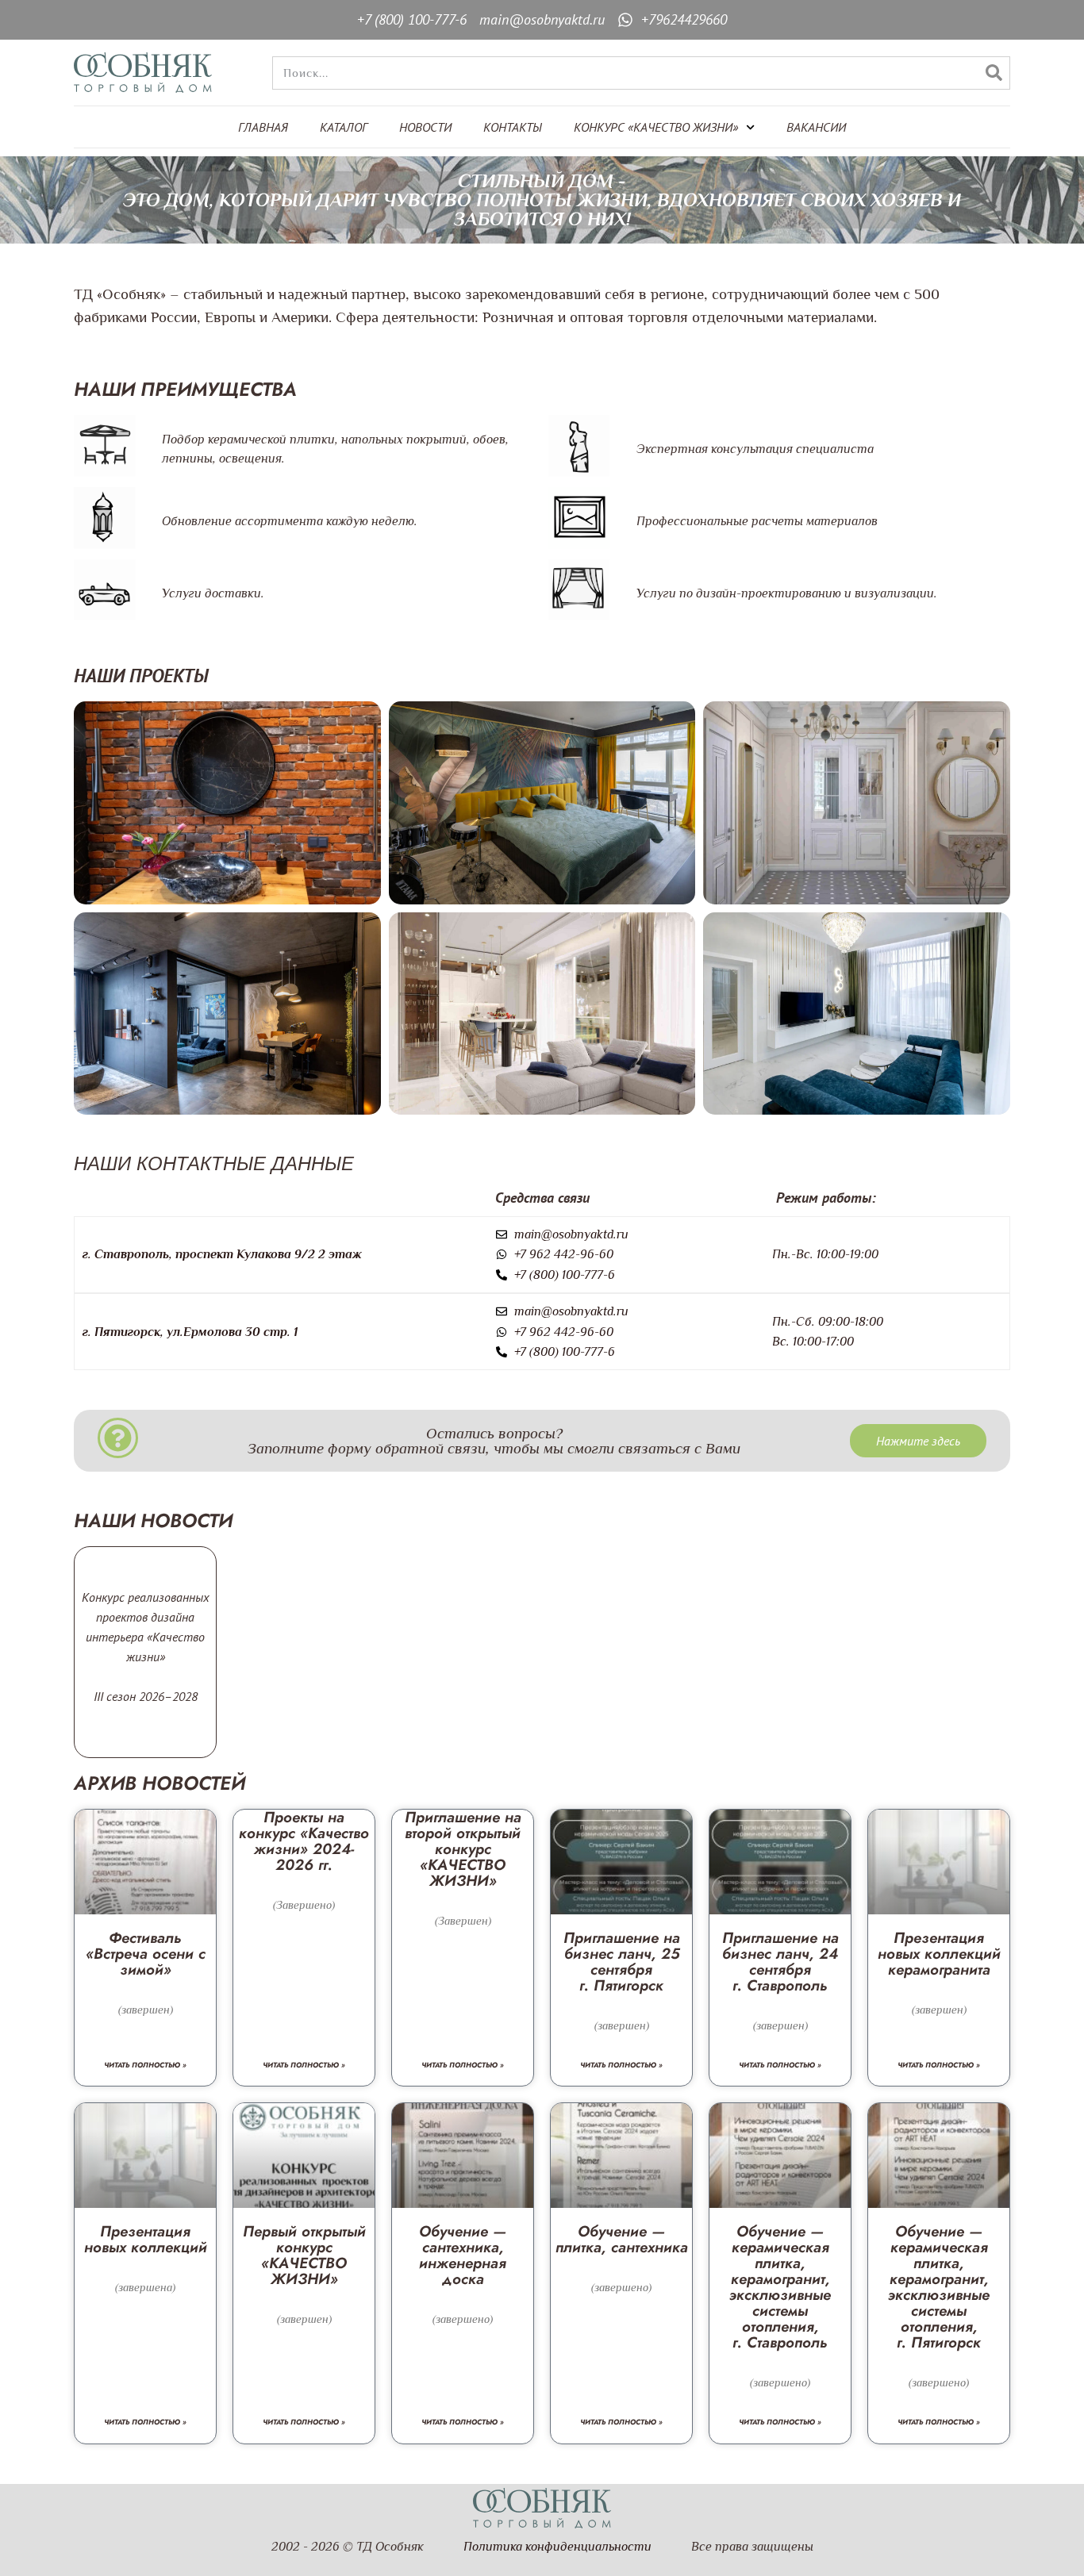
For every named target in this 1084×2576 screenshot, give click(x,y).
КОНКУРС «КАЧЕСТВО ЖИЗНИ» (656, 127)
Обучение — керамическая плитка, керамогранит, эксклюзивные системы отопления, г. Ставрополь (780, 2287)
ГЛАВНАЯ (263, 127)
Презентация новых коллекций (146, 2239)
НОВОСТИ (425, 127)
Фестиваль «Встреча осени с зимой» (146, 1954)
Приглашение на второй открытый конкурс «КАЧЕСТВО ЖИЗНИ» (463, 1849)
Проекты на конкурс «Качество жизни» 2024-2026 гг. (304, 1841)
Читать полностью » (145, 2065)
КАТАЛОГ (344, 127)
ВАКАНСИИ (816, 127)
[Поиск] (994, 73)
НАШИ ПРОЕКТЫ (141, 676)
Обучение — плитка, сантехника (622, 2239)
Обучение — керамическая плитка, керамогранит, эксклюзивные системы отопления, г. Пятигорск (939, 2287)
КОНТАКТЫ (513, 127)
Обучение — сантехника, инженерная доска (463, 2255)
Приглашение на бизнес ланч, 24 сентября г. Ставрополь (780, 1962)
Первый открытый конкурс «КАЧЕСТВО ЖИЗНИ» (304, 2255)
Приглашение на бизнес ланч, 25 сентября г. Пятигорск (622, 1962)
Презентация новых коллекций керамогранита (939, 1954)
